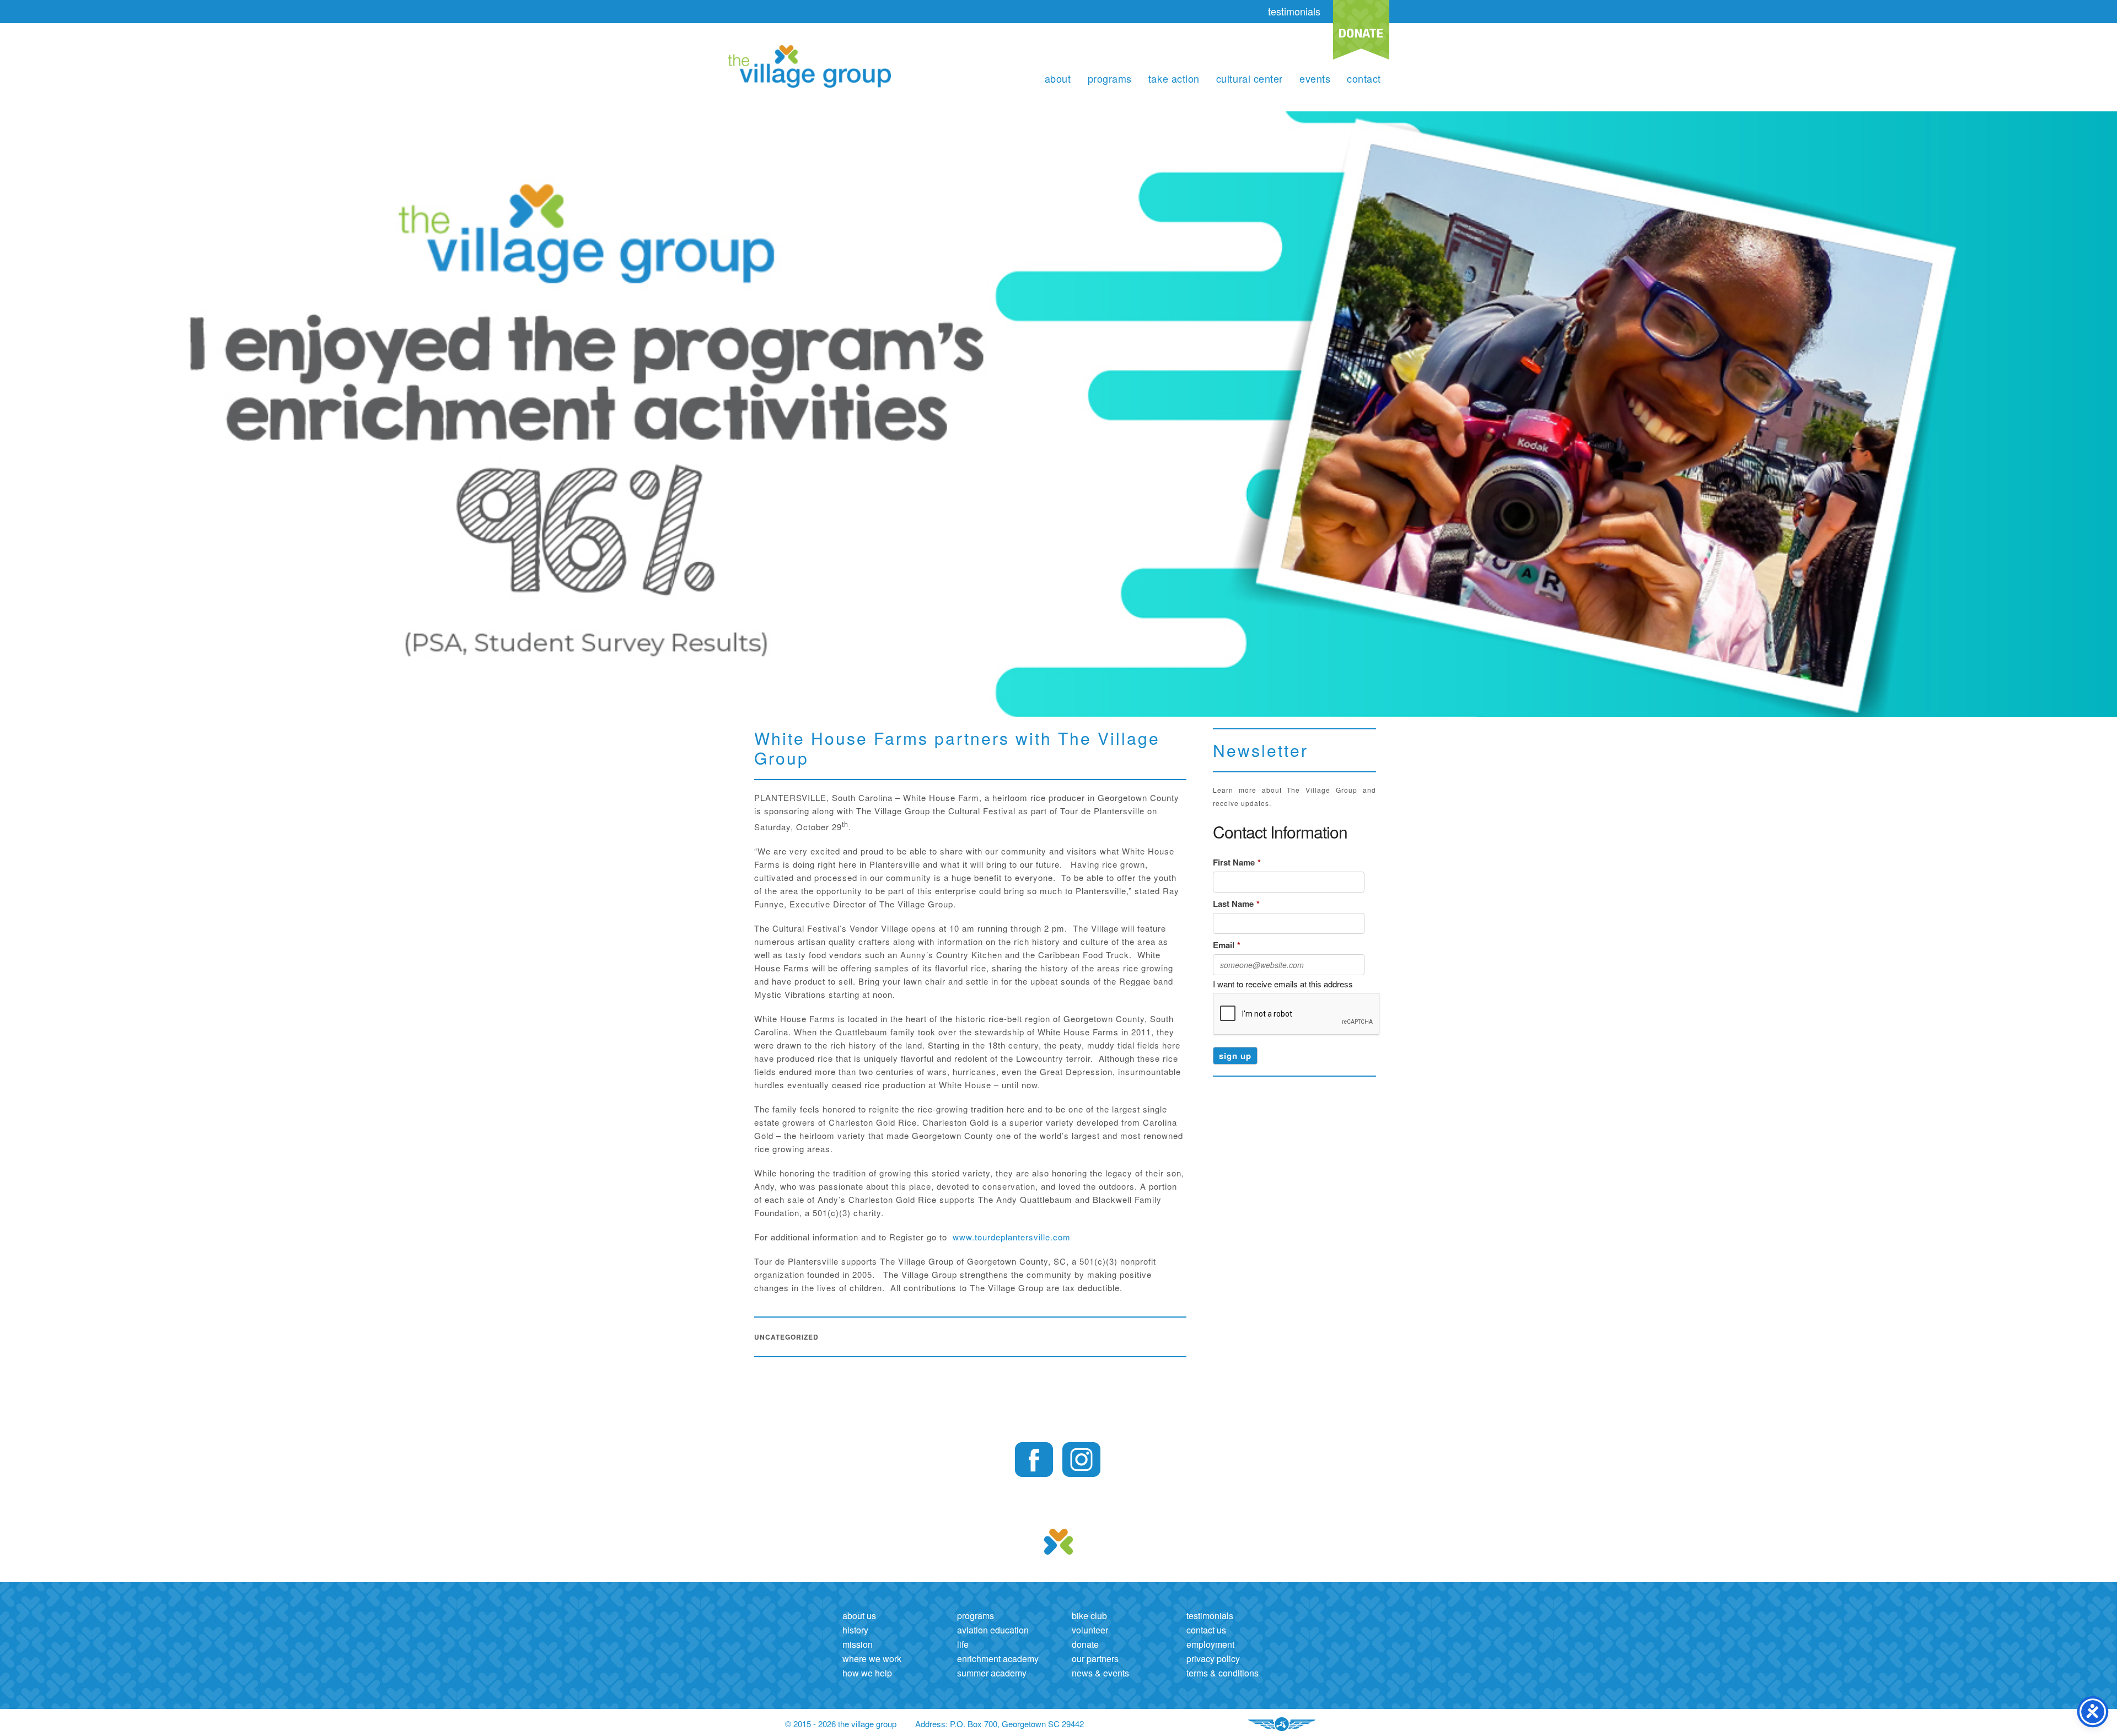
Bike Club (1089, 1616)
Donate (1085, 1644)
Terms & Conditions (1223, 1673)
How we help (867, 1673)
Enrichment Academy (998, 1659)
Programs (1110, 78)
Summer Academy (992, 1673)
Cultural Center (1250, 78)
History (855, 1630)
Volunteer (1090, 1630)
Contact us (1206, 1630)
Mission (858, 1644)
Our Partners (1095, 1659)
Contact (1364, 78)
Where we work (872, 1659)
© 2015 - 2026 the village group (841, 1724)
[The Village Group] (809, 68)
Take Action (1174, 78)
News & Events (1100, 1673)
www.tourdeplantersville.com (1012, 1237)
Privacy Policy (1213, 1659)
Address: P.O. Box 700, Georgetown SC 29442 (1000, 1724)
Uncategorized (786, 1337)
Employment (1210, 1644)
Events (1315, 78)
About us (859, 1616)
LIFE (963, 1644)
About (1058, 78)
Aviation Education (993, 1630)
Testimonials (1210, 1616)
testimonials (1294, 11)
